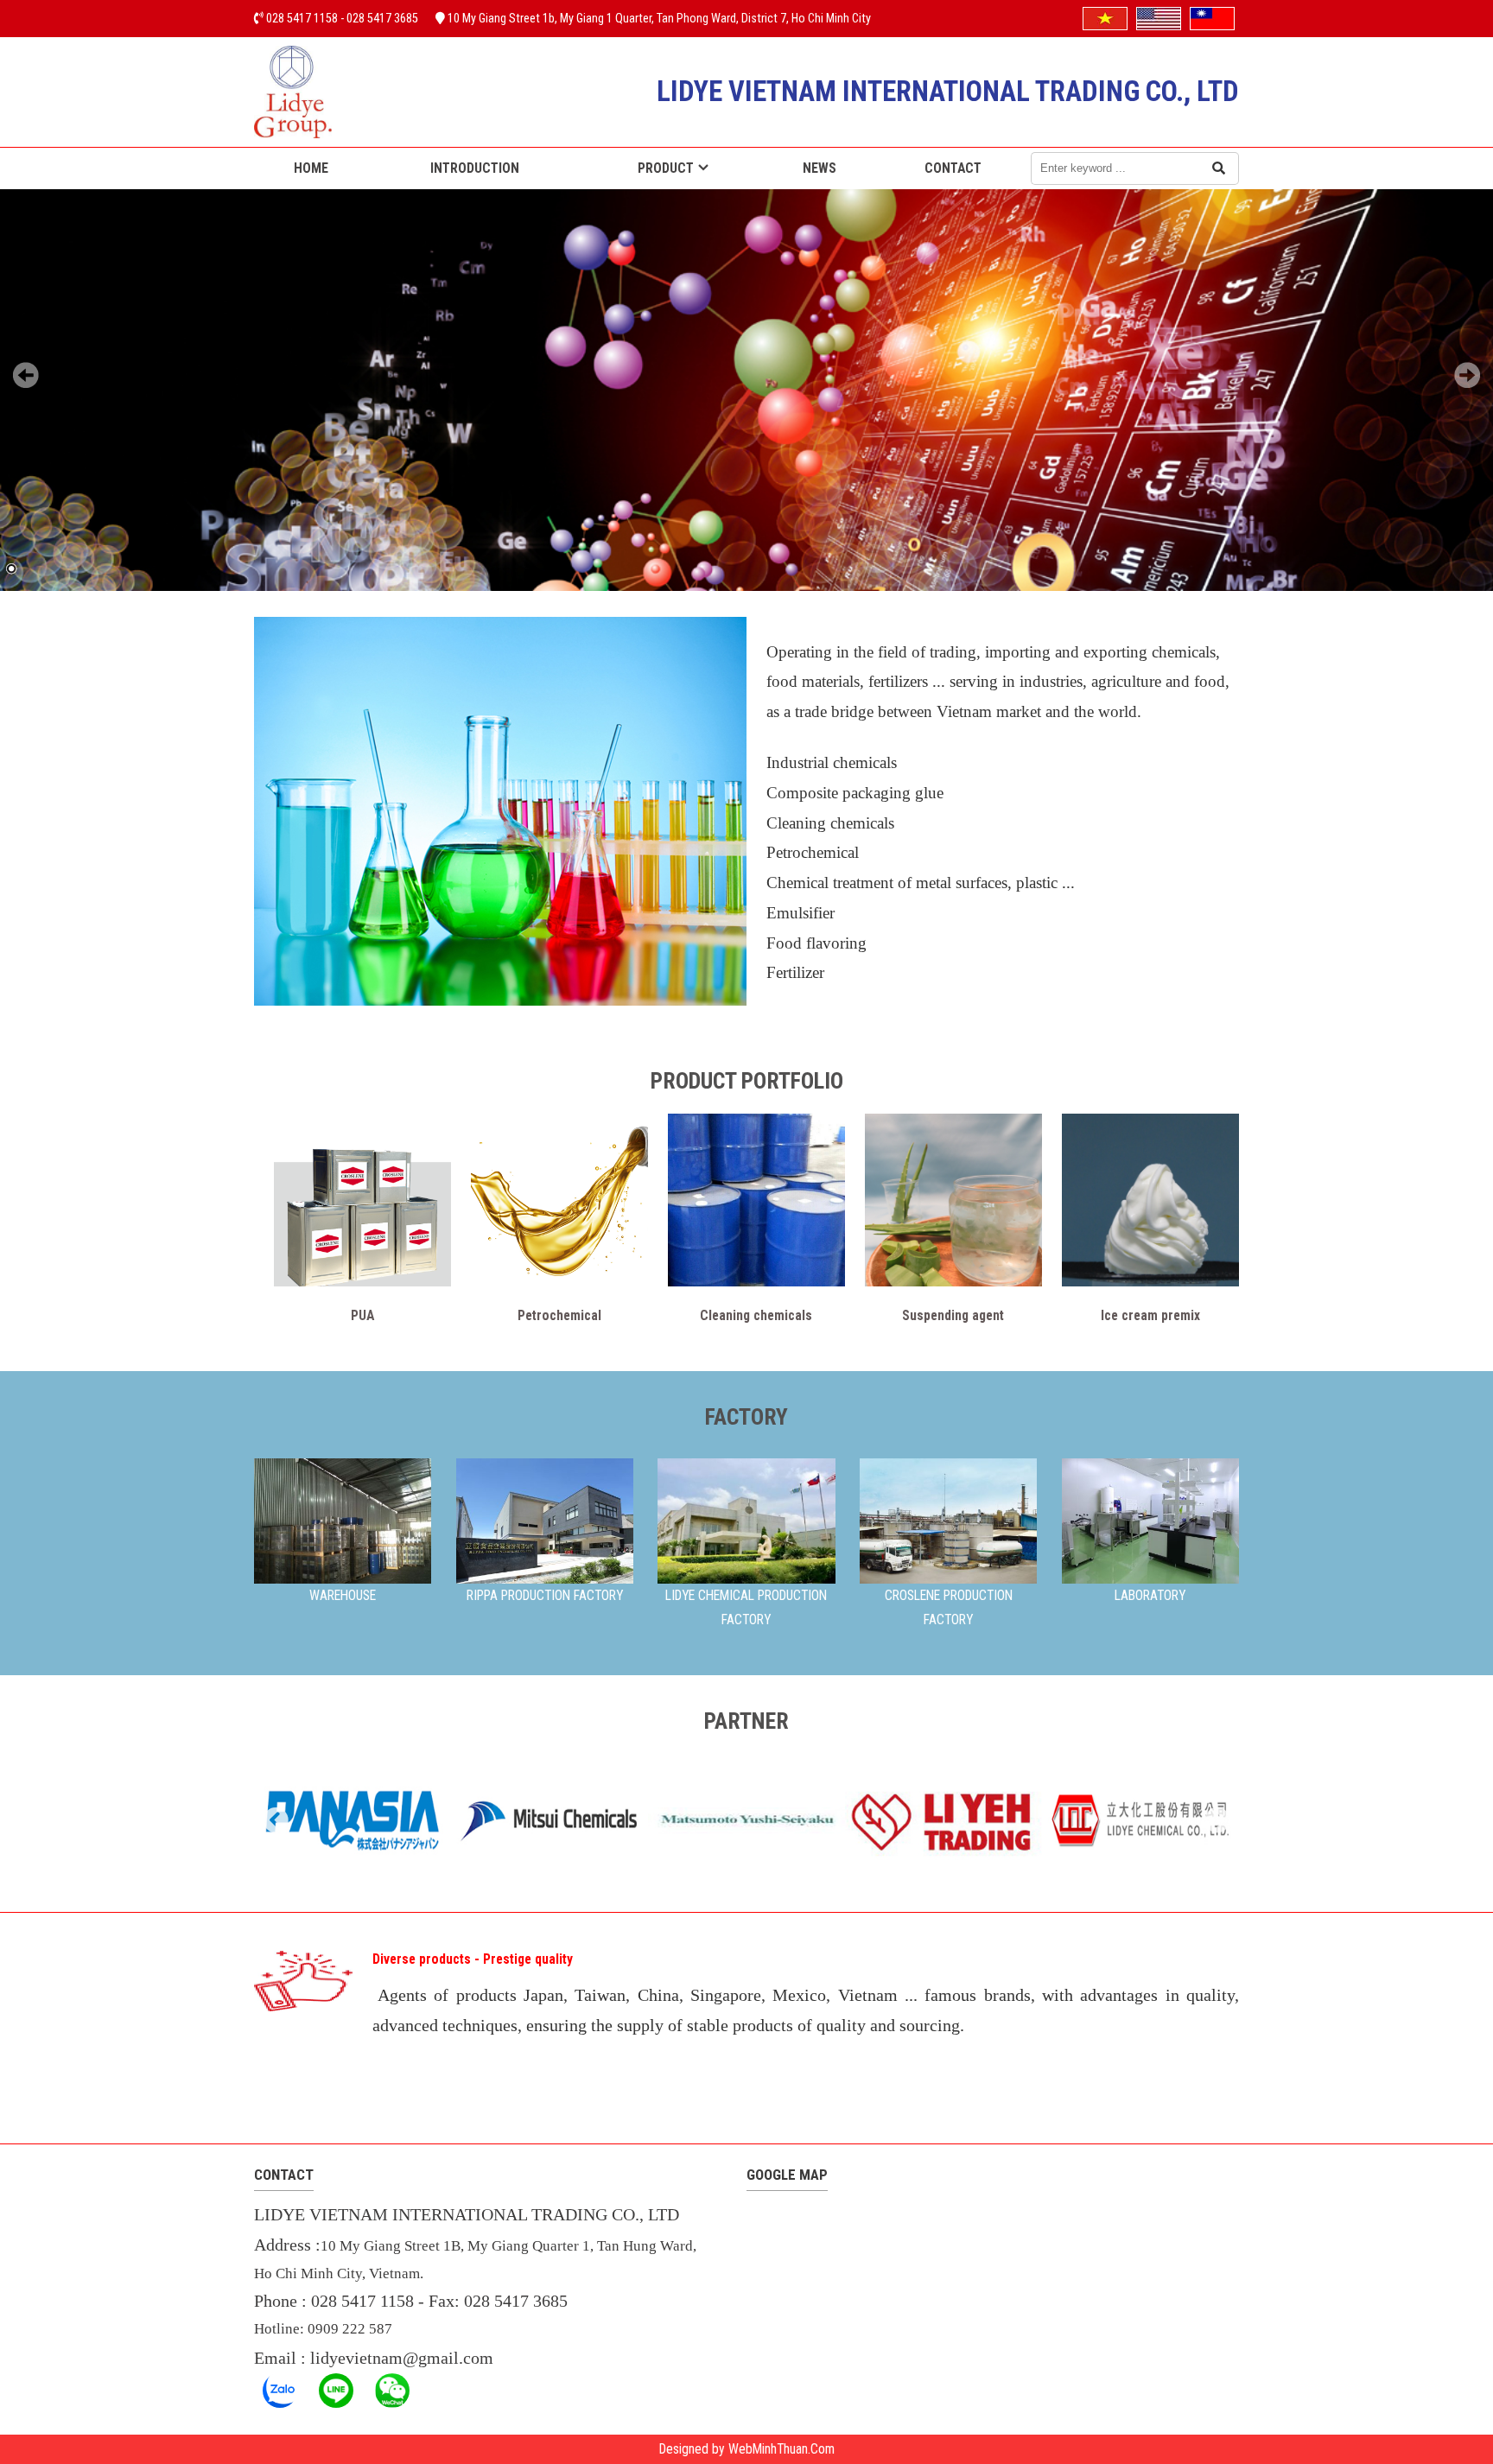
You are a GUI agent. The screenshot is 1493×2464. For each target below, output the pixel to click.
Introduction (475, 168)
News (820, 168)
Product (666, 168)
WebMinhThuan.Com (781, 2449)
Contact (953, 168)
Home (311, 168)
